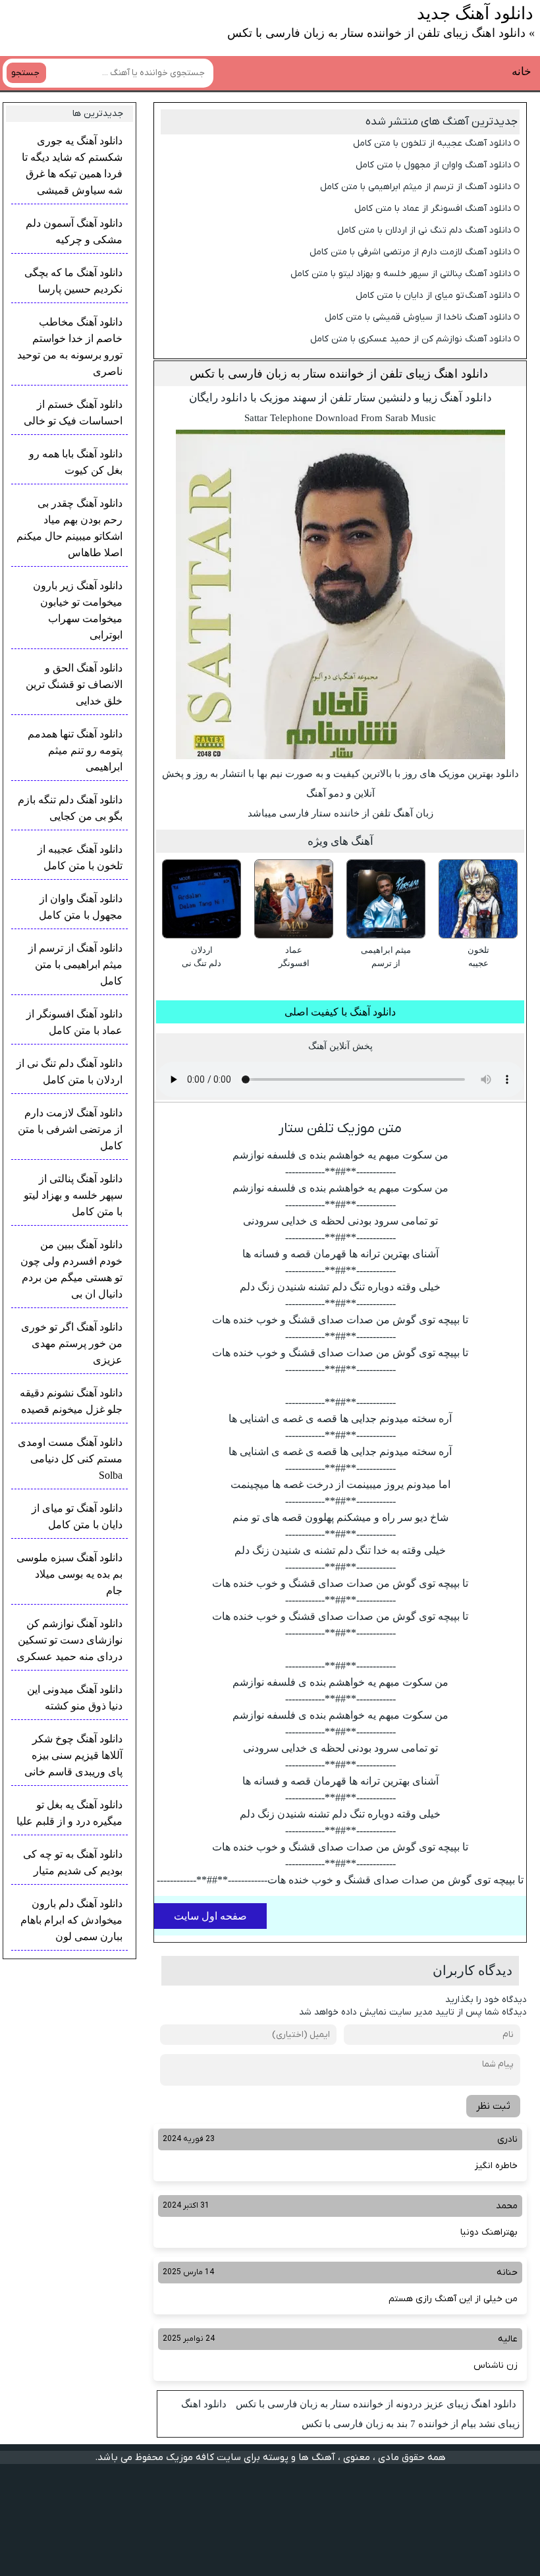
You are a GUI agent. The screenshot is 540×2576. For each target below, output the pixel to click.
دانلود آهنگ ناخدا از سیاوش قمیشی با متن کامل (418, 317)
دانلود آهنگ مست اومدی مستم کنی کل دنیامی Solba (70, 1459)
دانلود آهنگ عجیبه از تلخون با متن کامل (432, 143)
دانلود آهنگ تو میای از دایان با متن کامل (434, 296)
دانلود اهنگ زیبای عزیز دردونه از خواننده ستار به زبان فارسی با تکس (376, 2404)
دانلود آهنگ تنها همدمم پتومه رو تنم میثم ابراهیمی (75, 750)
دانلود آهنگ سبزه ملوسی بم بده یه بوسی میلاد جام (69, 1574)
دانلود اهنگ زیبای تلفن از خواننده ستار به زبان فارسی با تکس (339, 374)
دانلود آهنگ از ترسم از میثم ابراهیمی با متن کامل (416, 187)
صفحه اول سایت (210, 1916)
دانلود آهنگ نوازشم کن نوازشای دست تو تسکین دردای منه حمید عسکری (69, 1640)
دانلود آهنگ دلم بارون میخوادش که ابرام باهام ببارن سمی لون (71, 1920)
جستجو (25, 73)
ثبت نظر (493, 2106)
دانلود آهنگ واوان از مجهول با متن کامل (434, 165)
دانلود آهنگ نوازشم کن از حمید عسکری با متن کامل (411, 339)
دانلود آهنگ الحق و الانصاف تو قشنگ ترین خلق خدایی (74, 684)
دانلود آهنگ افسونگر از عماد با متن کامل (433, 209)
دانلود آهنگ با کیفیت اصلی (340, 1012)
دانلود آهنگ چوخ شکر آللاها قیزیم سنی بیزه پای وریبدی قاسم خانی (73, 1755)
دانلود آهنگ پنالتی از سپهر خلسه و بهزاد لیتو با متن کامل (401, 274)
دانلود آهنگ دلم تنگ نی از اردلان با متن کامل (424, 230)
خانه (522, 72)
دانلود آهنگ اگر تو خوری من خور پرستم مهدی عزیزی (72, 1343)
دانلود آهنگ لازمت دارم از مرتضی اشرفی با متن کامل (411, 252)
